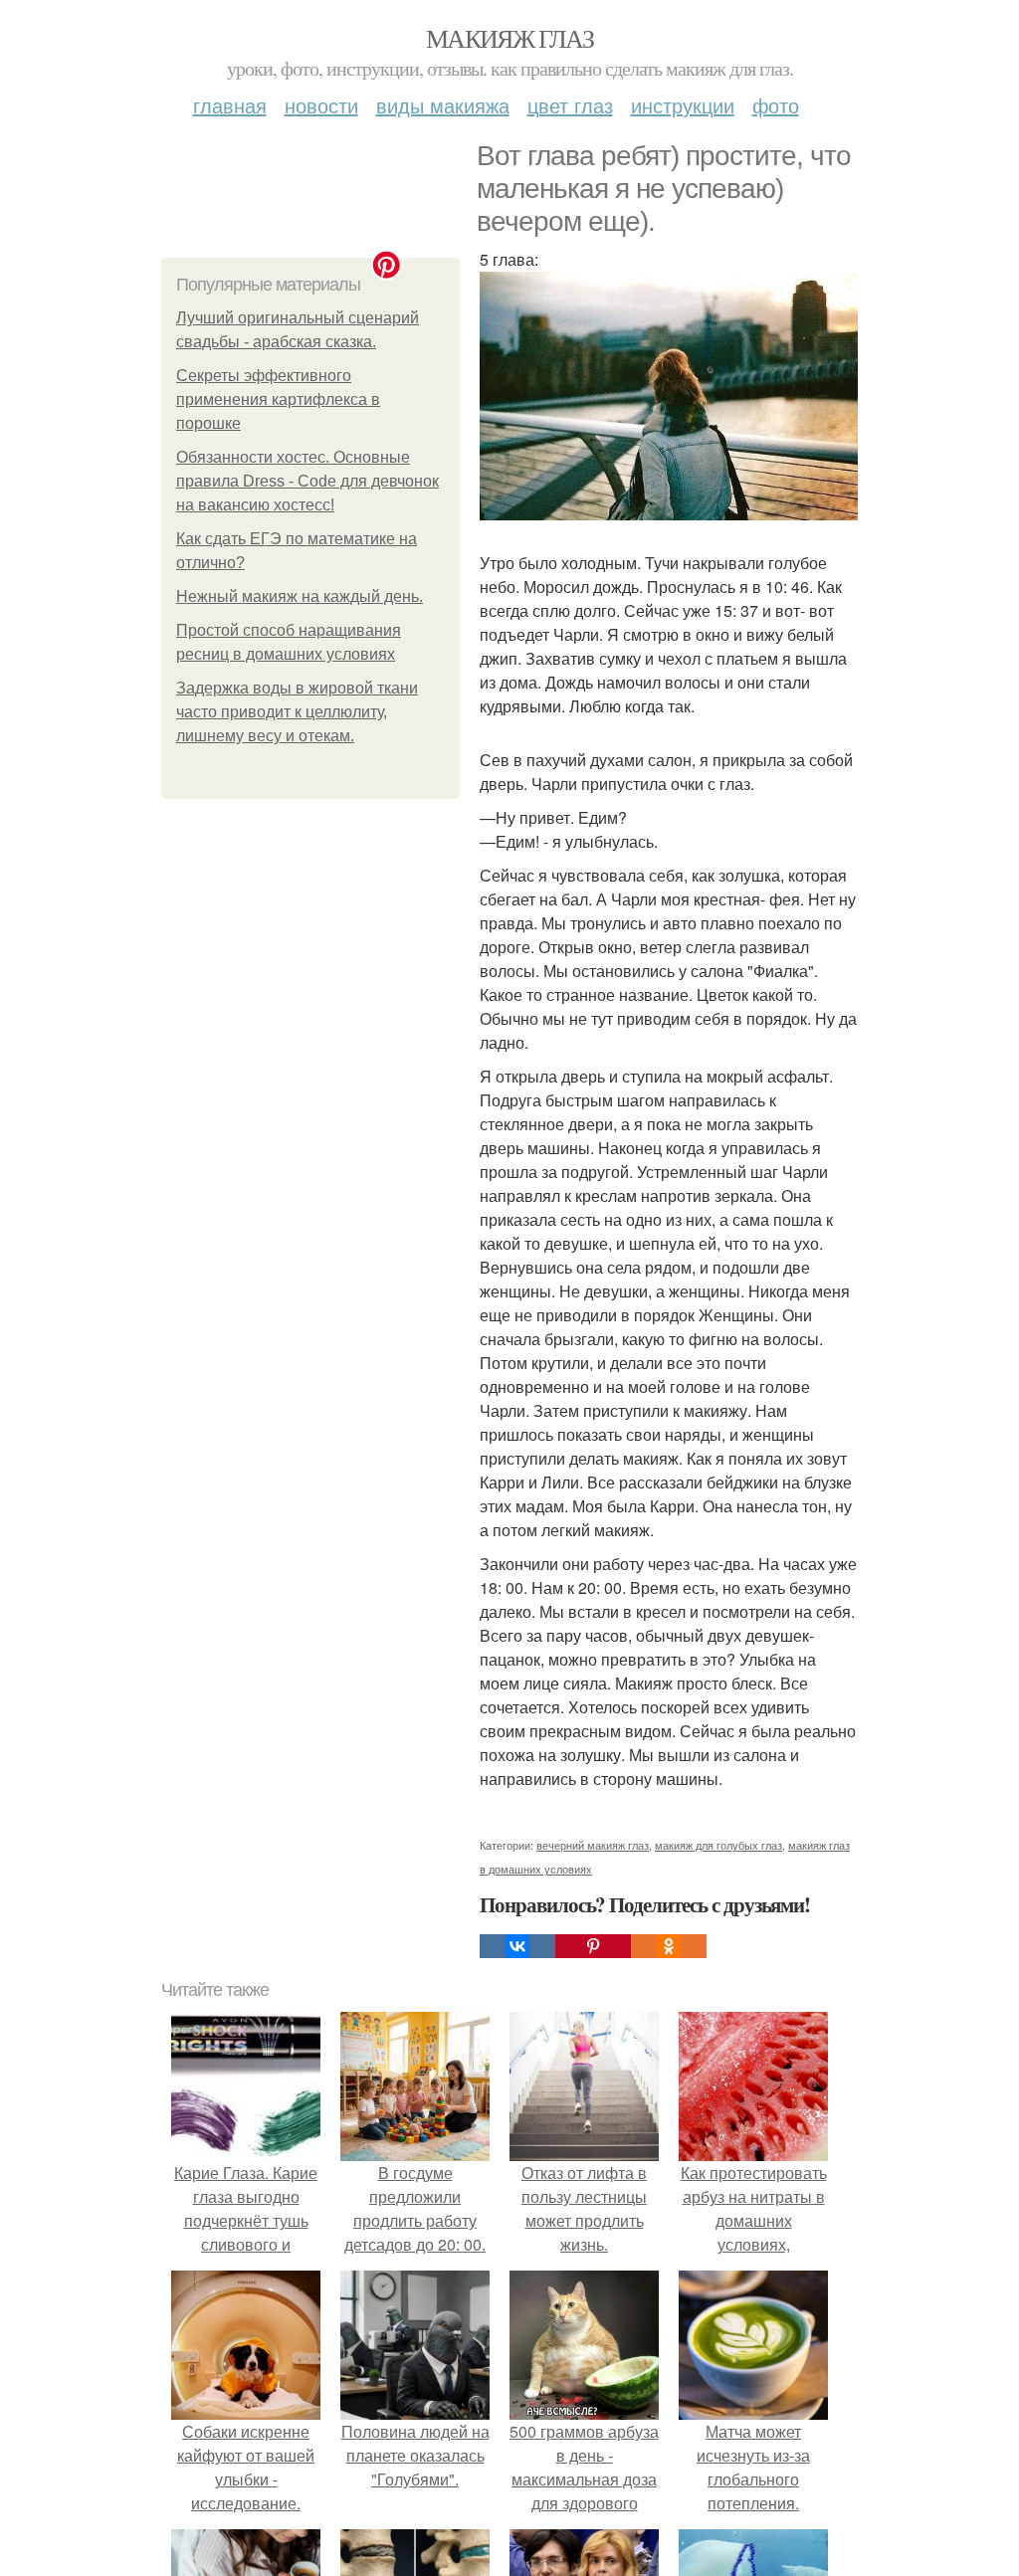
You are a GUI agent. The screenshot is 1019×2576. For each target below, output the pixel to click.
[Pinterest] (593, 1946)
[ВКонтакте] (517, 1946)
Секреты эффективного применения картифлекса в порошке (278, 399)
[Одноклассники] (669, 1946)
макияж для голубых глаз (718, 1845)
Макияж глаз (509, 38)
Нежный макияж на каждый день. (300, 596)
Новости (321, 105)
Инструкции (683, 105)
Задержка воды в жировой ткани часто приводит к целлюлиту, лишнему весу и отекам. (297, 712)
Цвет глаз (570, 105)
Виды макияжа (443, 105)
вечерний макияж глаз (593, 1845)
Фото (776, 105)
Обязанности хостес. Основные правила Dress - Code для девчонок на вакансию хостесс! (307, 481)
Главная (230, 105)
